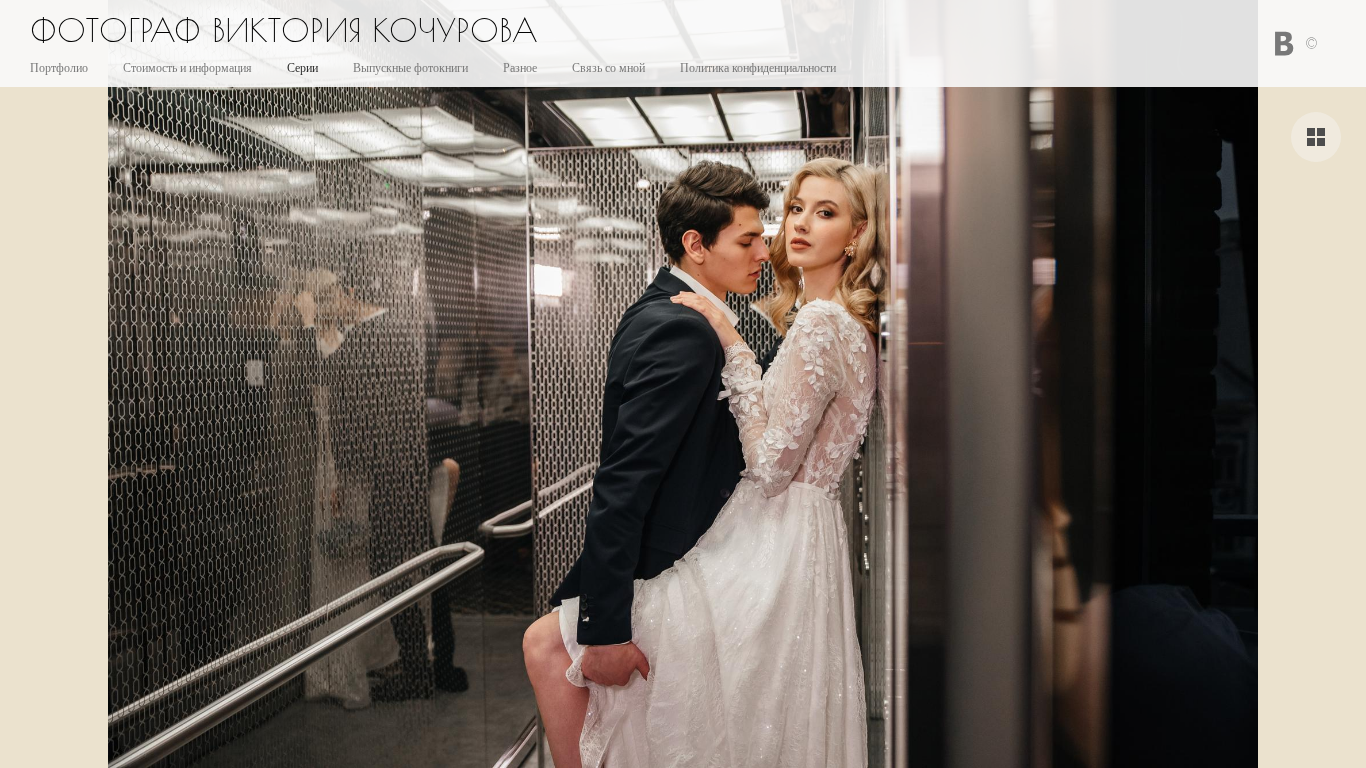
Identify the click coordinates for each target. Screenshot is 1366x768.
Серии (302, 68)
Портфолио (59, 68)
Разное (520, 68)
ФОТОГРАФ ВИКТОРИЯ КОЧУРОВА (284, 30)
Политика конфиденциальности (758, 68)
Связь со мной (608, 68)
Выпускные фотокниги (410, 68)
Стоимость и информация (187, 68)
